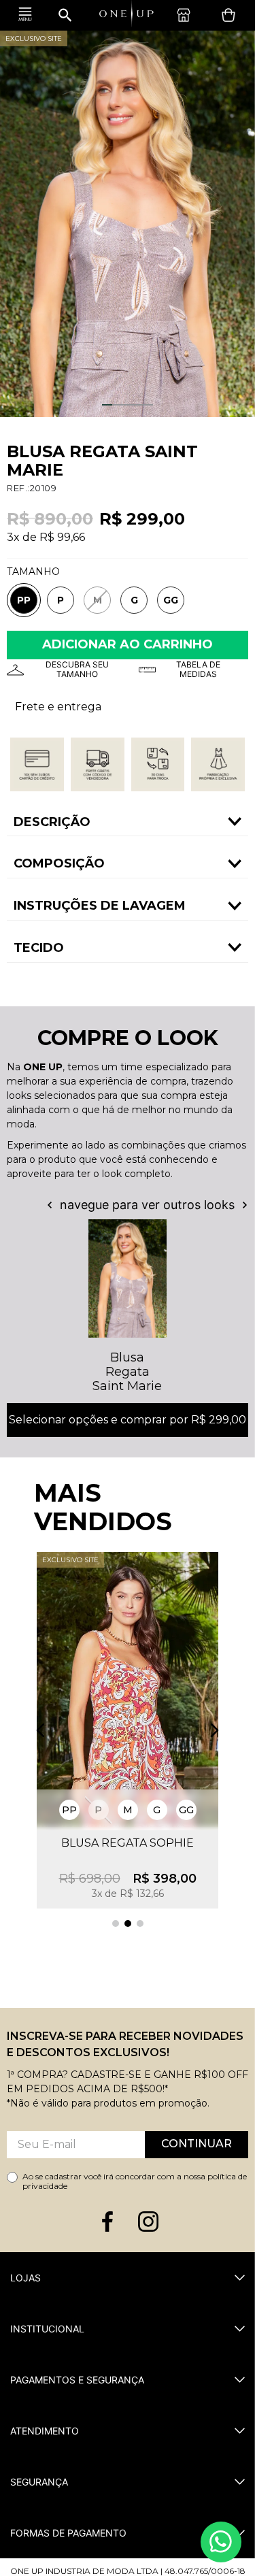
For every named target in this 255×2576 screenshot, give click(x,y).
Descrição (52, 822)
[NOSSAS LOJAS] (187, 15)
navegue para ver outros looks (147, 1205)
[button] (24, 600)
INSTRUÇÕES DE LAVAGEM (100, 906)
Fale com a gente (221, 2542)
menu (25, 15)
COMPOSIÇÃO (59, 863)
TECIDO (39, 948)
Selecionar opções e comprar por (128, 1420)
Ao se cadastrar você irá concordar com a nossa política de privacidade (135, 2181)
